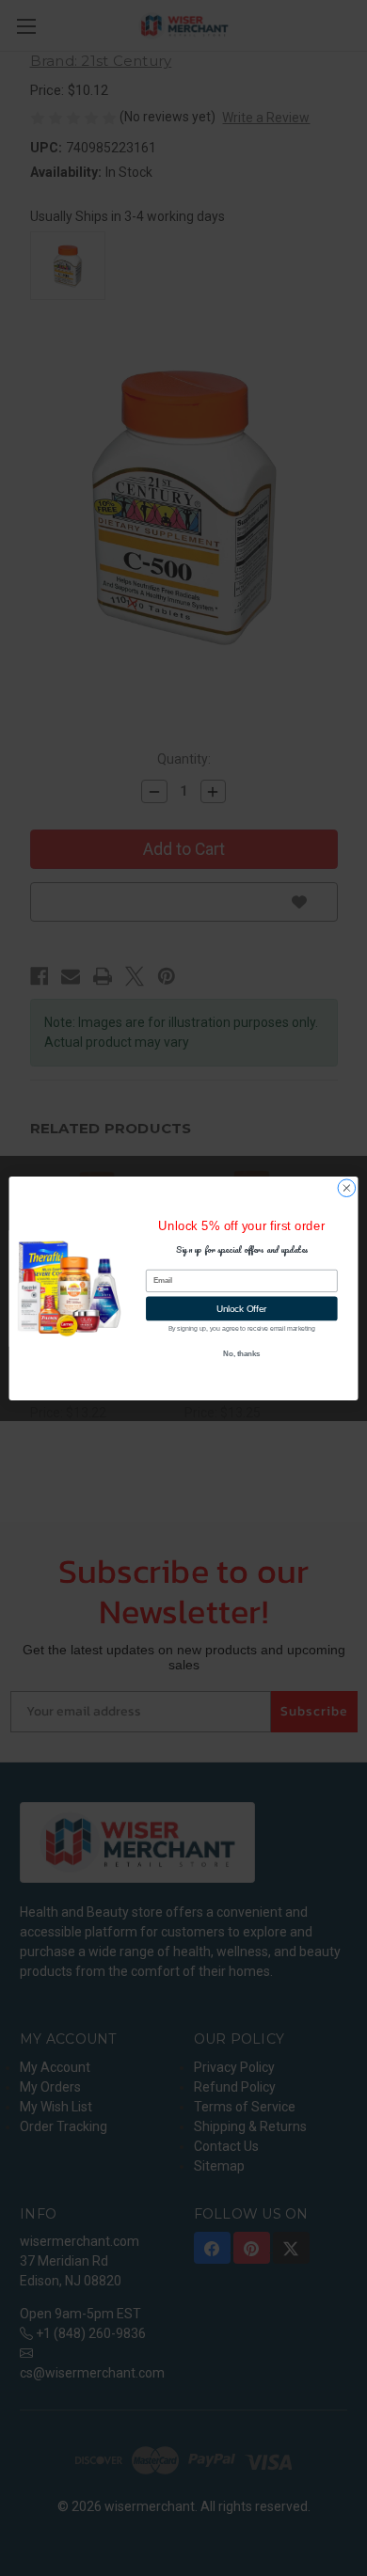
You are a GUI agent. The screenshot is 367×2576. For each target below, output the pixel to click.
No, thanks (241, 1353)
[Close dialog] (347, 1187)
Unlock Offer (241, 1308)
